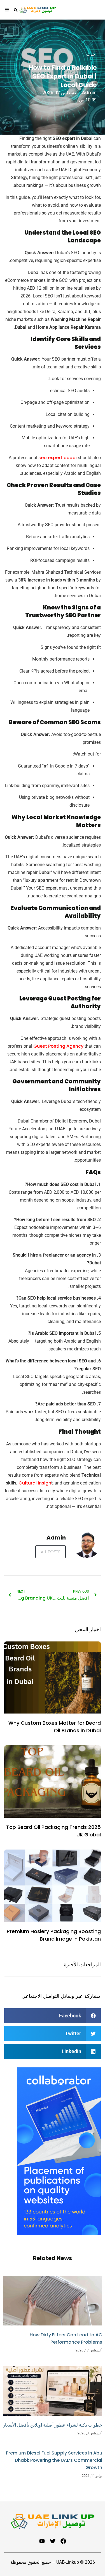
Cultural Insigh (34, 1483)
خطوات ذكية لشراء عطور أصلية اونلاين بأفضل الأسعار (53, 2425)
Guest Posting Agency (58, 1046)
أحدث (91, 54)
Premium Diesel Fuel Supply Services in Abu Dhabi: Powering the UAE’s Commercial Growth (54, 2460)
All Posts (51, 1552)
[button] (53, 2016)
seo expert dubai (58, 458)
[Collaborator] (59, 2233)
